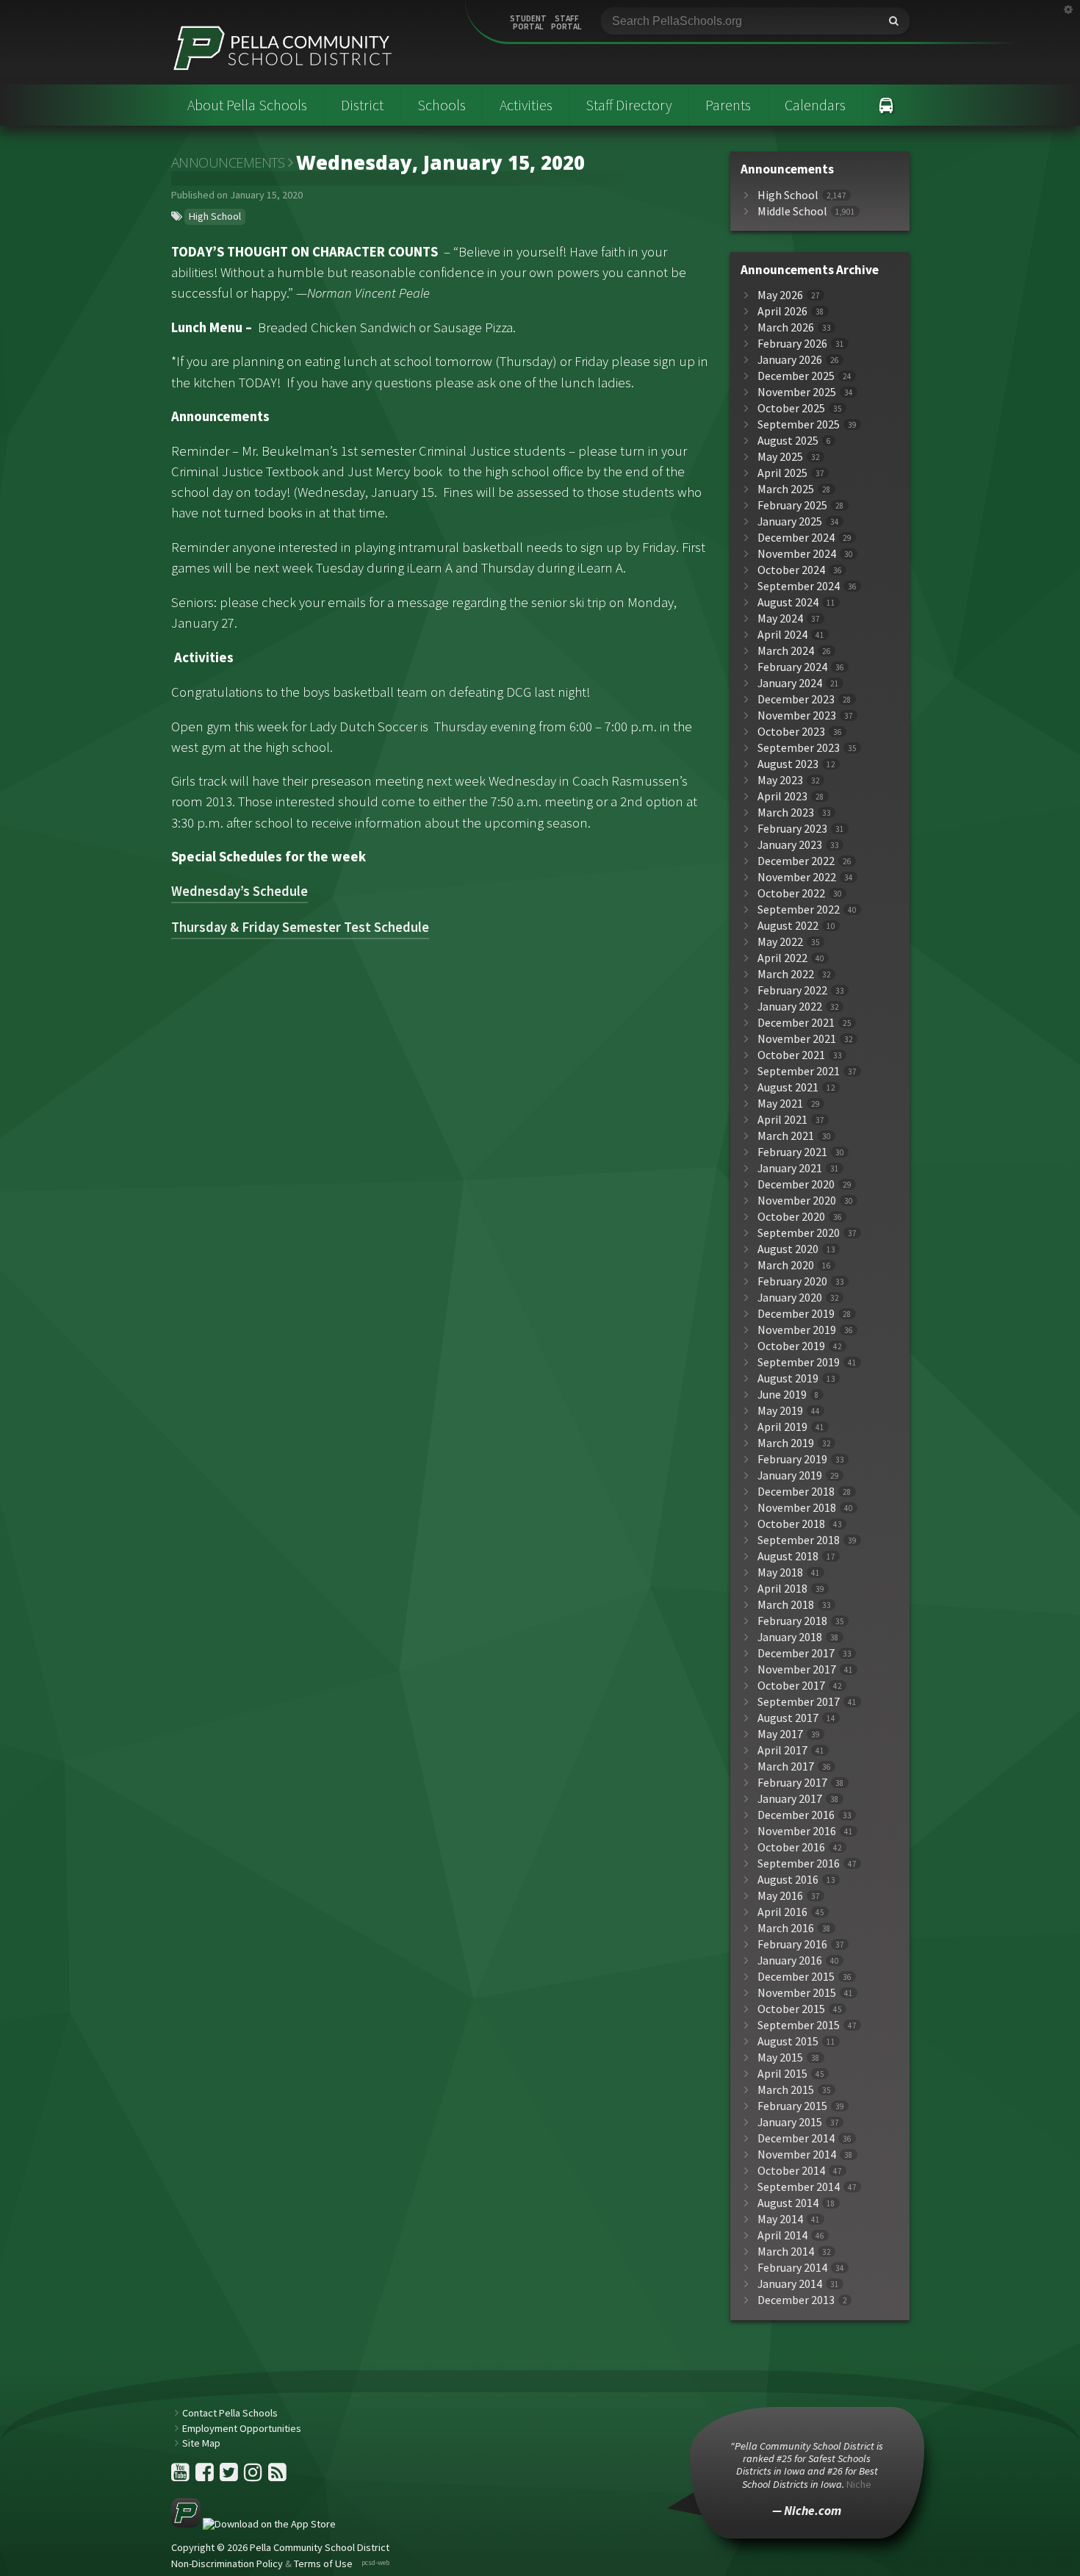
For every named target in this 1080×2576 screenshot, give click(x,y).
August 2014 (788, 2203)
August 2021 (788, 1087)
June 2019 (782, 1395)
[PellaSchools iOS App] (253, 2524)
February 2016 (792, 1944)
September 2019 (799, 1362)
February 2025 (792, 505)
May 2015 (780, 2057)
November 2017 (797, 1669)
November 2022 (797, 877)
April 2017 (782, 1750)
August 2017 (788, 1718)
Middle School (792, 211)
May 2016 (780, 1896)
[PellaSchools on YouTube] (181, 2476)
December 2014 (796, 2138)
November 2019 (797, 1330)
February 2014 (792, 2268)
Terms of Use (323, 2564)
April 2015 (782, 2074)
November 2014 (797, 2155)
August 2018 (788, 1556)
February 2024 (792, 667)
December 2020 (796, 1184)
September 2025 (799, 424)
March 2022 (786, 974)
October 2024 (791, 570)
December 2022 (796, 861)
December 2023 (796, 699)
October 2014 (791, 2171)
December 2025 (796, 376)
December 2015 (796, 1977)
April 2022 (782, 958)
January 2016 (790, 1960)
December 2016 (796, 1815)
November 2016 (797, 1831)
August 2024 (788, 602)
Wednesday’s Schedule (240, 891)
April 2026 (782, 311)
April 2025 (782, 473)
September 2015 (799, 2025)
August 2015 (788, 2041)
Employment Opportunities (242, 2428)
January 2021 (790, 1168)
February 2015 (792, 2106)
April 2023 (782, 796)
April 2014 (782, 2235)
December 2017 (796, 1653)
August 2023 (788, 764)
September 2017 (799, 1702)
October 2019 (791, 1346)
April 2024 (782, 635)
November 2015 (797, 1993)
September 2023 (799, 748)
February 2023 (792, 829)
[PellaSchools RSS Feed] (277, 2476)
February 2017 (792, 1783)
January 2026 (790, 360)
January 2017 (790, 1799)
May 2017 (780, 1734)
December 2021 (796, 1023)
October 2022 (791, 893)
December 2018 (796, 1492)
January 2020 (790, 1298)
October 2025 (791, 408)
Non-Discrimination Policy (227, 2564)
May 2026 (780, 295)
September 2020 (799, 1233)
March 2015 (786, 2090)
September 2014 (799, 2187)
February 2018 (792, 1621)
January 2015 (790, 2122)
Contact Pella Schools (230, 2413)
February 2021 (792, 1152)
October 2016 (791, 1847)
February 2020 (792, 1281)
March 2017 (786, 1766)
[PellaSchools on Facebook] (206, 2476)
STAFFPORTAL (566, 23)
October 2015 (791, 2009)
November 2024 (797, 554)
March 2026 (786, 327)
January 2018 (790, 1637)
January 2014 (790, 2284)
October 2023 (791, 732)
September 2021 (799, 1071)
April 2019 (782, 1427)
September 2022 (799, 910)
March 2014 (786, 2252)
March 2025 (786, 489)
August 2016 (788, 1880)
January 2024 (790, 683)
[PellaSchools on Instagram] (254, 2476)
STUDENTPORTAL (528, 23)
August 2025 (788, 441)
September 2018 (799, 1540)
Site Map (201, 2443)
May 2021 (780, 1104)
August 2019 (788, 1378)
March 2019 (786, 1443)
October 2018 (791, 1524)
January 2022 (790, 1007)
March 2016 (786, 1928)
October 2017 (791, 1686)
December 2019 (796, 1314)
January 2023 (790, 845)
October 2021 (791, 1055)
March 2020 (786, 1265)
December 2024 (796, 538)
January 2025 (790, 521)
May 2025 (780, 457)
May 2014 (780, 2219)
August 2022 (788, 926)
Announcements (228, 162)
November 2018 (797, 1508)
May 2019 (780, 1411)
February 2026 (792, 344)
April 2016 (782, 1912)
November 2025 (797, 392)
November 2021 (797, 1039)
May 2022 (780, 942)
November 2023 (797, 715)
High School (215, 216)
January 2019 (790, 1475)
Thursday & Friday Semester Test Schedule (300, 927)
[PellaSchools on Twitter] (230, 2476)
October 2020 (791, 1217)
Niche (859, 2484)
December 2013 (796, 2300)
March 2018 (786, 1605)
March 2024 (786, 651)
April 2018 (782, 1589)
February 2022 (792, 990)
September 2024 (799, 586)
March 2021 (786, 1136)
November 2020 (797, 1201)
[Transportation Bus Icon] (886, 105)
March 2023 (786, 812)
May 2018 (780, 1572)
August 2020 (788, 1249)
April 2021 (782, 1120)
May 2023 (780, 780)
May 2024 (780, 618)
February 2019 (792, 1459)
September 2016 (799, 1863)
